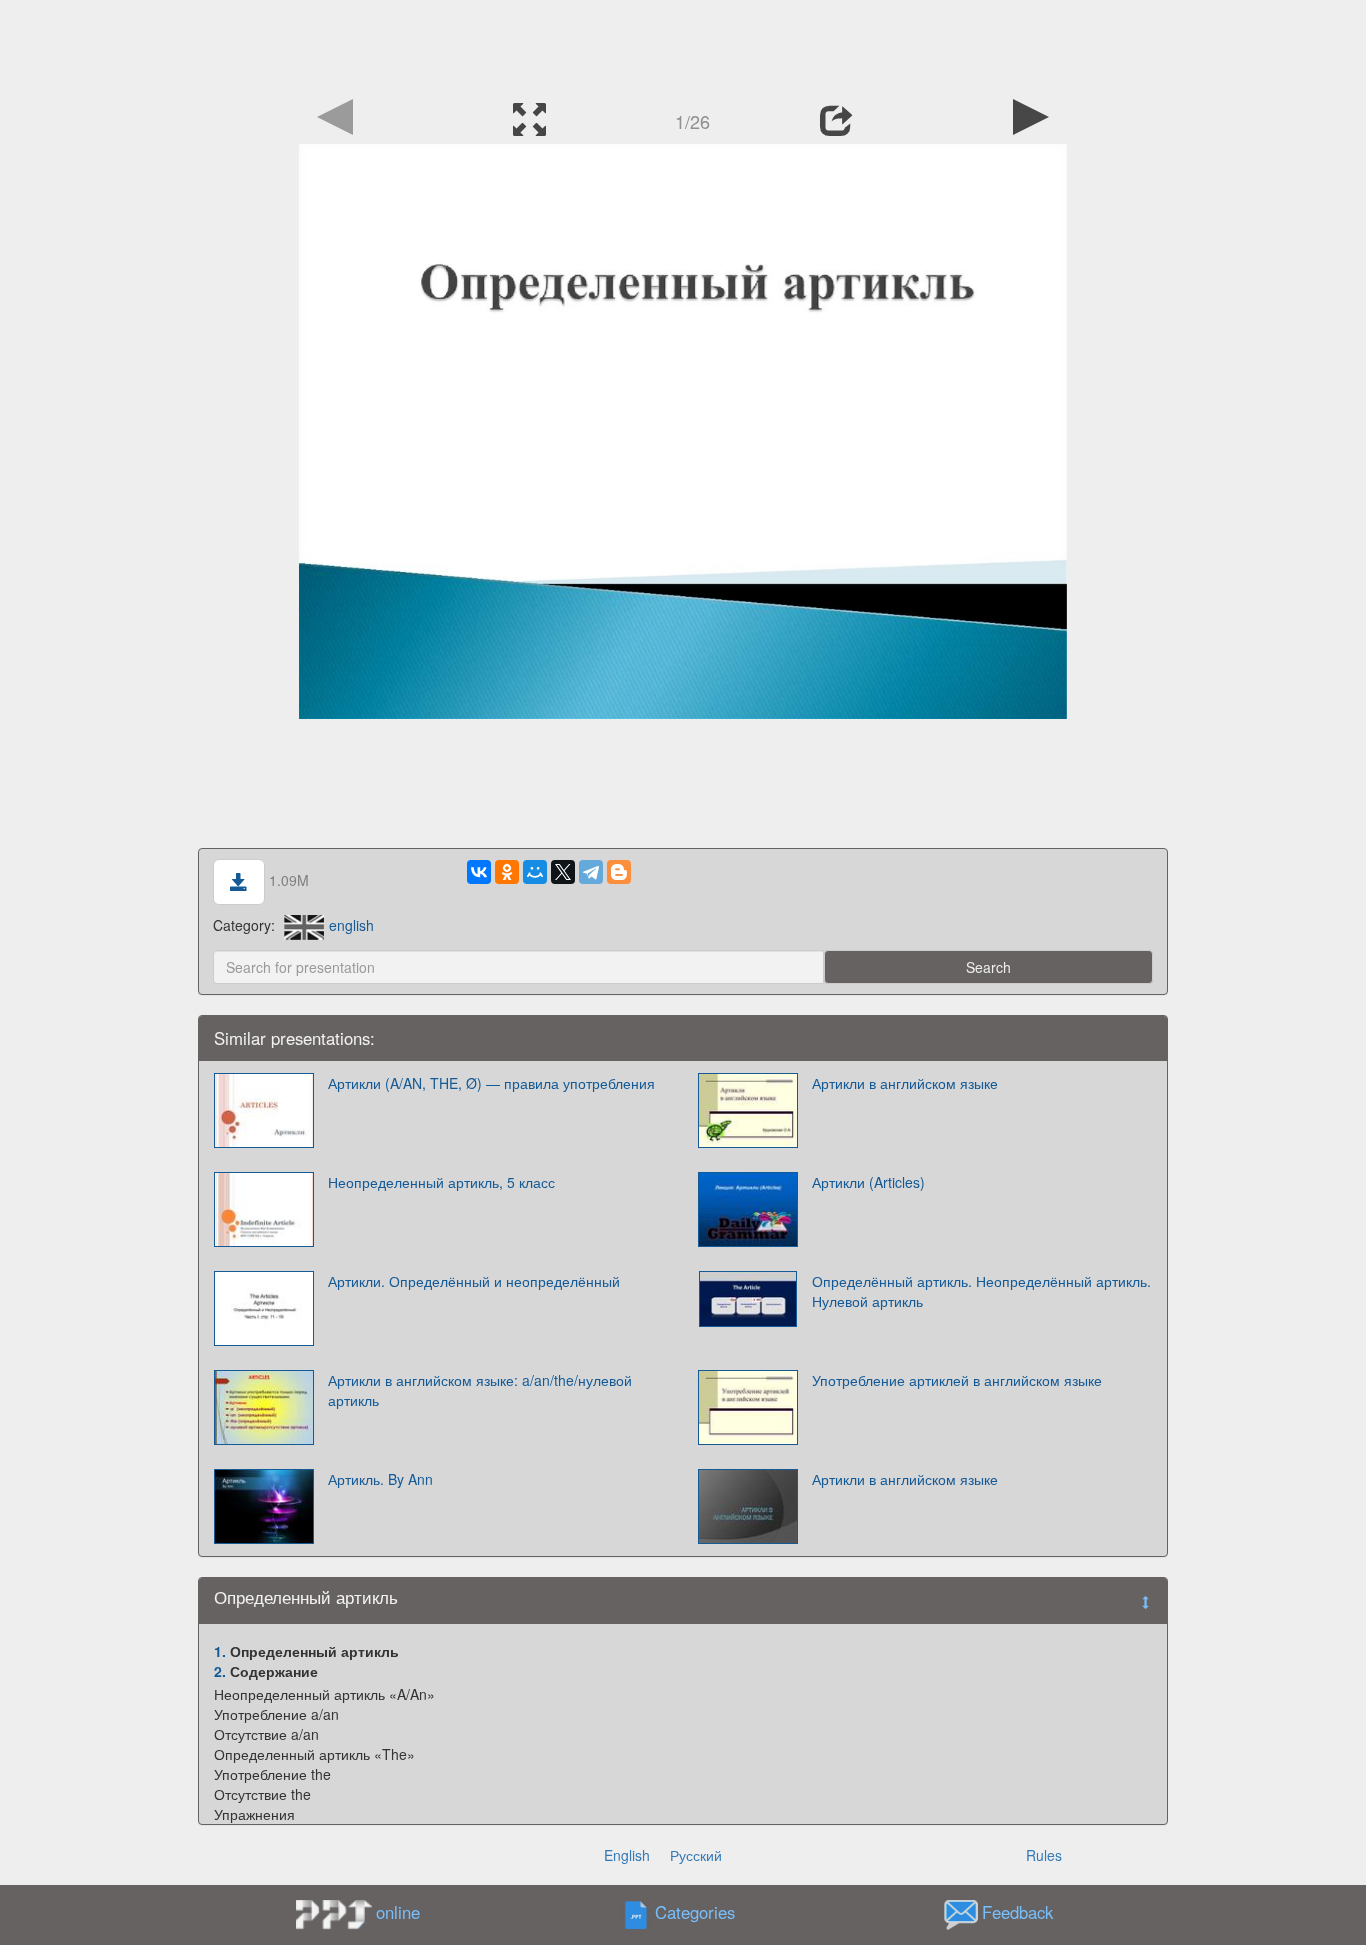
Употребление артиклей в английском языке (957, 1380)
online (398, 1912)
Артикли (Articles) (868, 1182)
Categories (695, 1912)
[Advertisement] (683, 45)
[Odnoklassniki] (507, 872)
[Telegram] (591, 872)
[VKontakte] (479, 872)
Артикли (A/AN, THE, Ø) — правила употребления (491, 1083)
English (627, 1855)
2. (220, 1671)
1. (220, 1651)
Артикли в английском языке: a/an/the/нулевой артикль (480, 1390)
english (351, 925)
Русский (696, 1855)
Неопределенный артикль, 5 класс (441, 1182)
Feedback (1017, 1912)
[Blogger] (619, 872)
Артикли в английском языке (905, 1083)
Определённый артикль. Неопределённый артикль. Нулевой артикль (981, 1291)
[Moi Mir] (535, 872)
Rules (1044, 1855)
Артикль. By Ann (380, 1479)
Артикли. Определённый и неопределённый (474, 1281)
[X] (563, 872)
